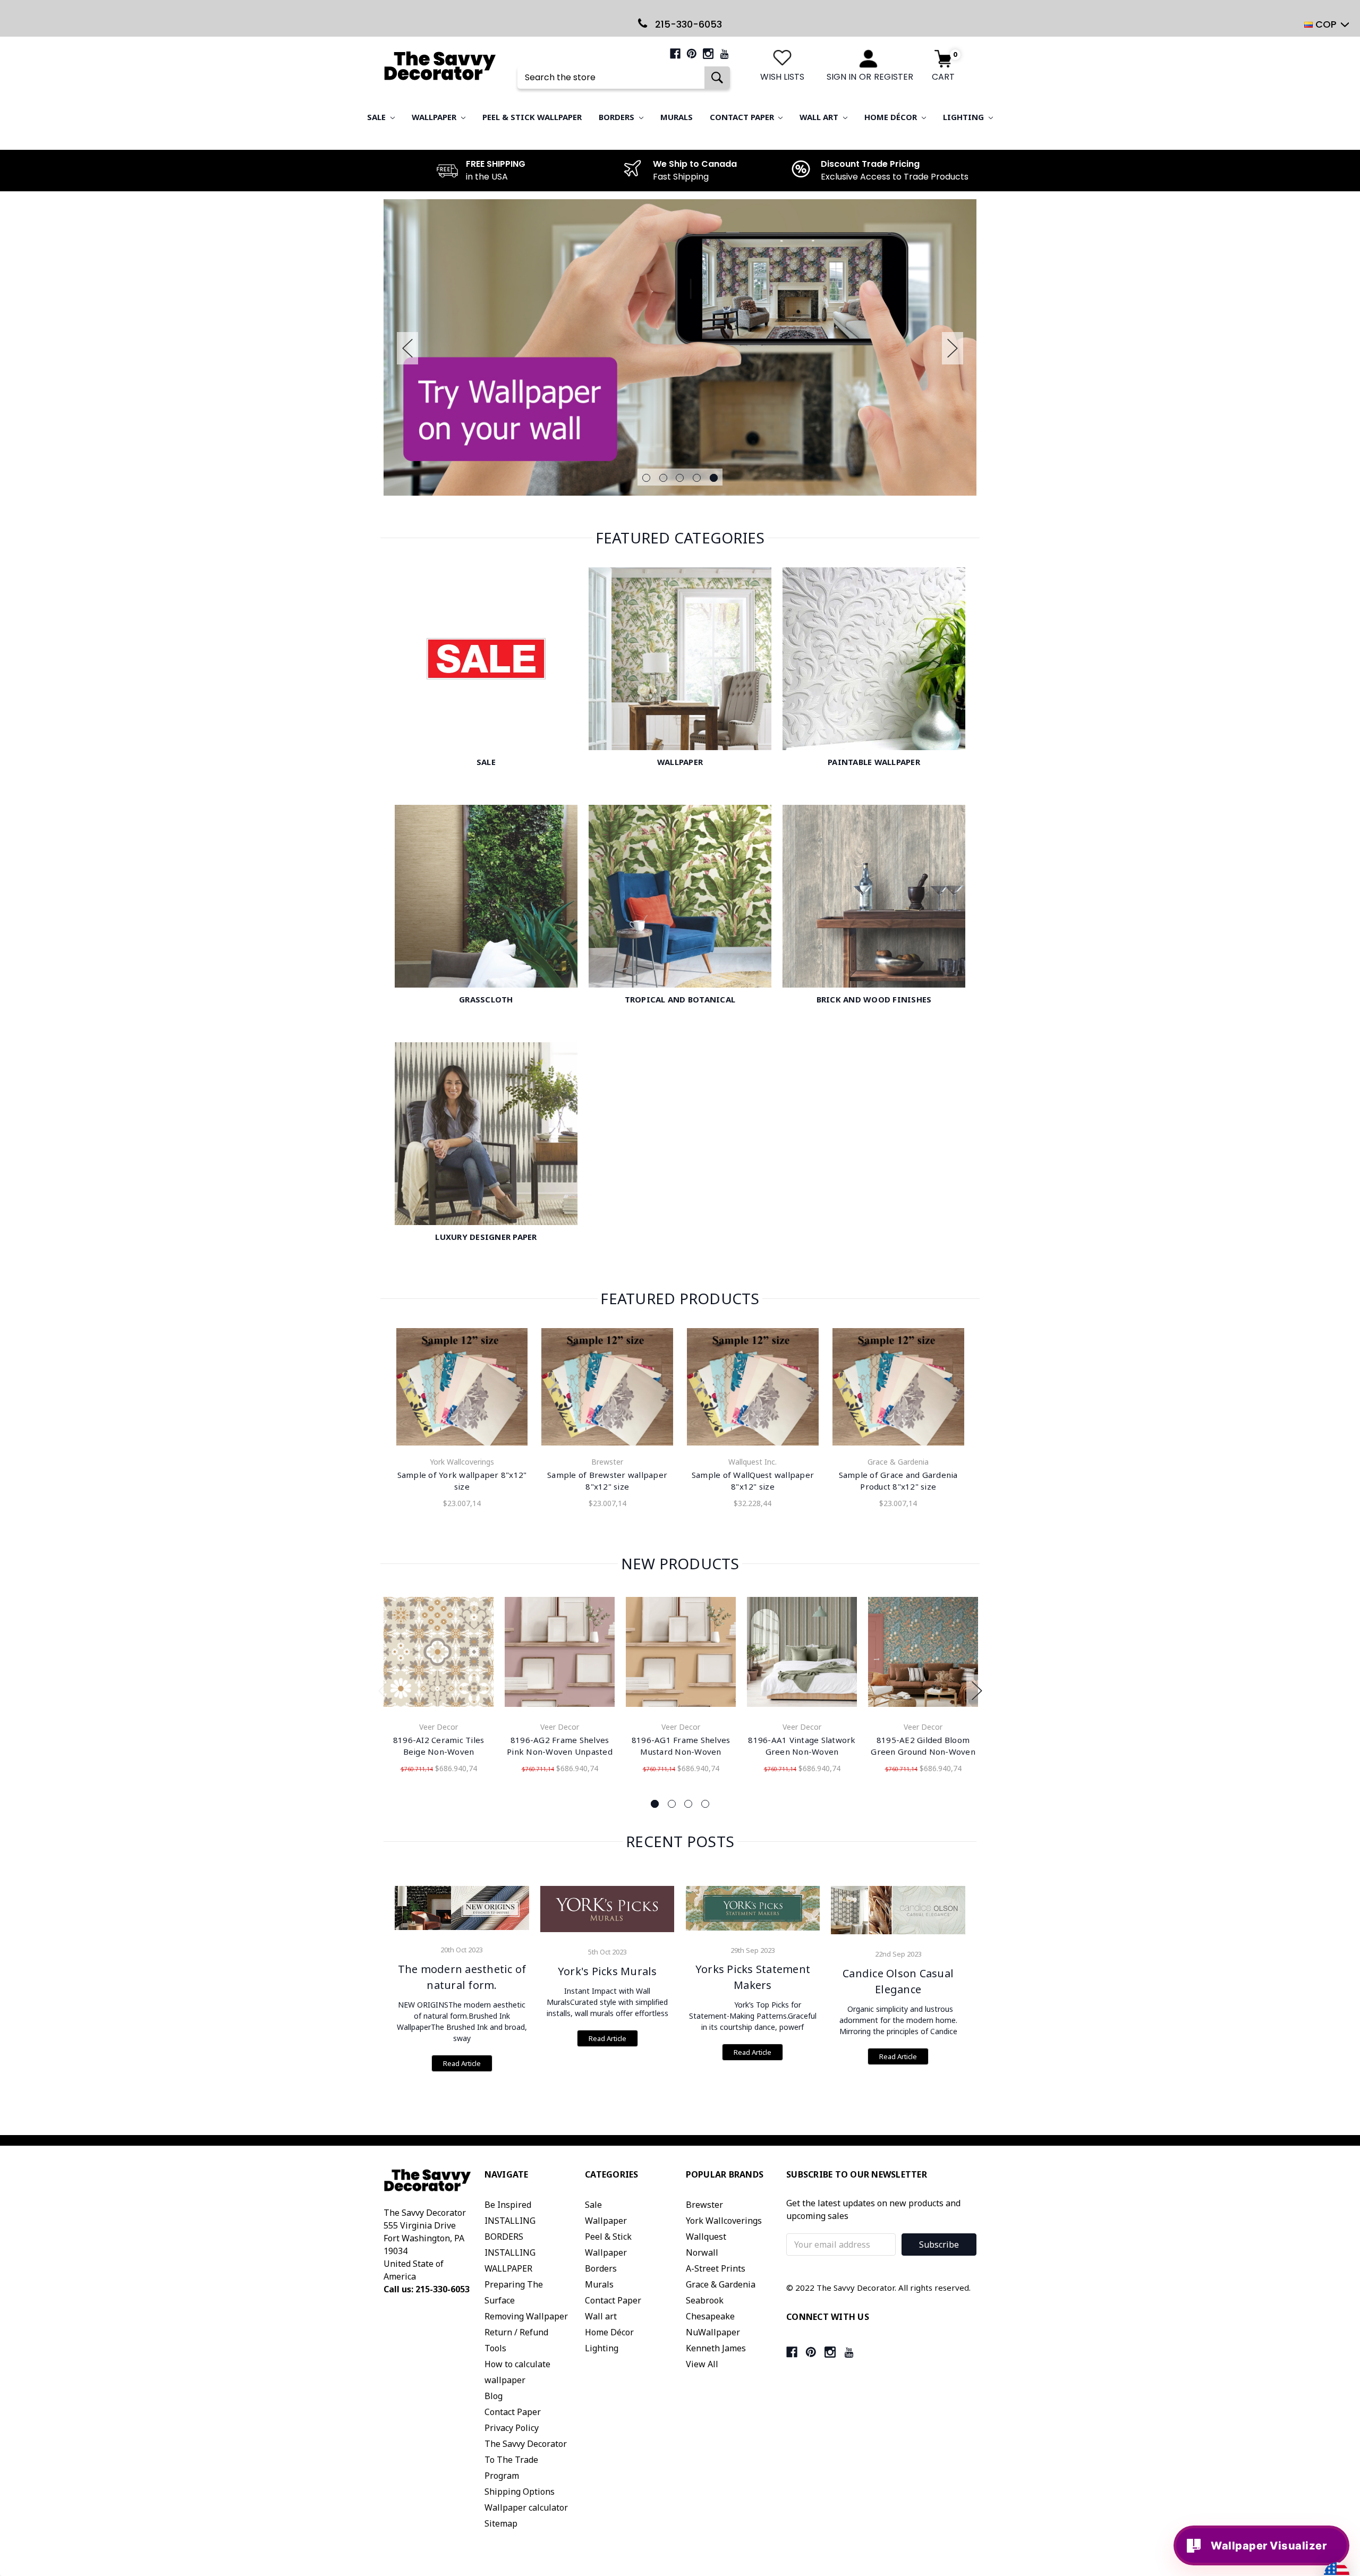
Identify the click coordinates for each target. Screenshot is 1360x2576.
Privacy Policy (512, 2428)
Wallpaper (435, 117)
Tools (495, 2348)
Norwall (702, 2252)
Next (953, 348)
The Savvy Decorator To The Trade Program (526, 2460)
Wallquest (706, 2237)
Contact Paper (743, 117)
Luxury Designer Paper (486, 1237)
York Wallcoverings (724, 2221)
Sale (377, 117)
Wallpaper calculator (526, 2507)
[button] (1351, 2430)
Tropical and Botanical (680, 999)
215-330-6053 (687, 24)
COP (1326, 24)
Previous (407, 348)
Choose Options (462, 1389)
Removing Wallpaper (526, 2316)
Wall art (820, 117)
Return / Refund (516, 2332)
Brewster (704, 2205)
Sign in (841, 77)
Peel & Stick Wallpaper (532, 117)
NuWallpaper (713, 2332)
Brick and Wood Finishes (874, 999)
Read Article (462, 2063)
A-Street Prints (716, 2268)
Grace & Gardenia (721, 2284)
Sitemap (501, 2523)
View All (702, 2364)
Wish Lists (782, 77)
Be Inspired (508, 2205)
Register (894, 77)
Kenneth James (716, 2348)
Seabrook (705, 2300)
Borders (618, 117)
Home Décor (892, 117)
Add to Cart (439, 1654)
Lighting (964, 117)
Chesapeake (710, 2316)
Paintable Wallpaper (874, 762)
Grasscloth (486, 999)
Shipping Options (520, 2492)
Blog (494, 2396)
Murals (677, 117)
